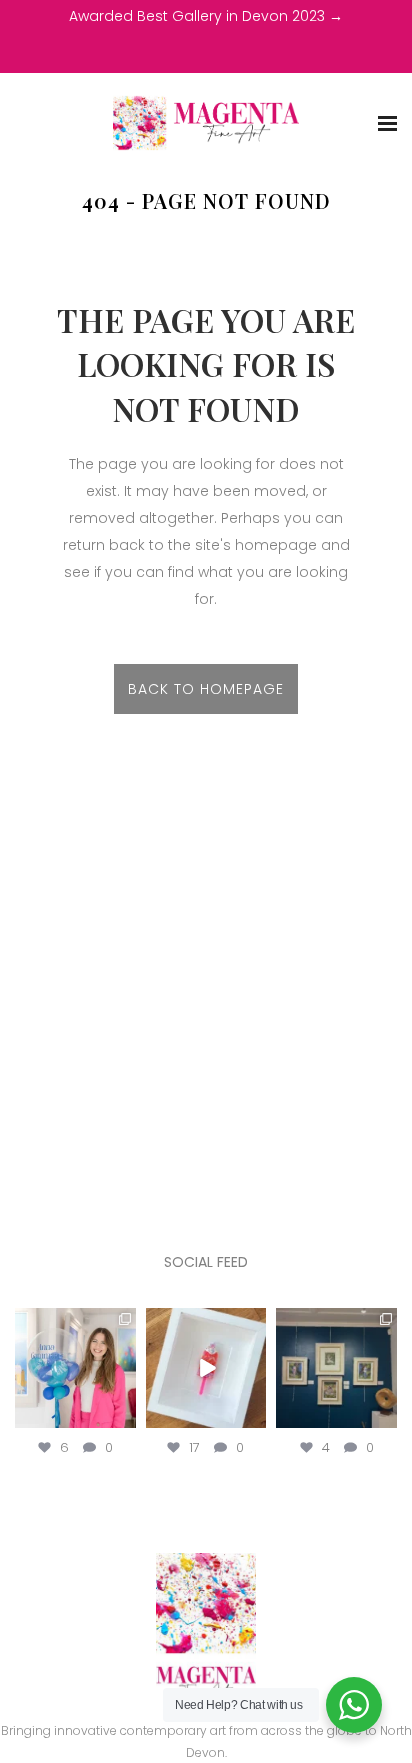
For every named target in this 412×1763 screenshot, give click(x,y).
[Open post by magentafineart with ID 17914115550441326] (336, 1368)
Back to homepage (206, 689)
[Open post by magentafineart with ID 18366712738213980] (206, 1368)
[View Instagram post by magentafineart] (124, 1417)
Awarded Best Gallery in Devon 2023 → (206, 16)
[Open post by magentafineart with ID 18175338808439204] (75, 1368)
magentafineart (75, 1323)
